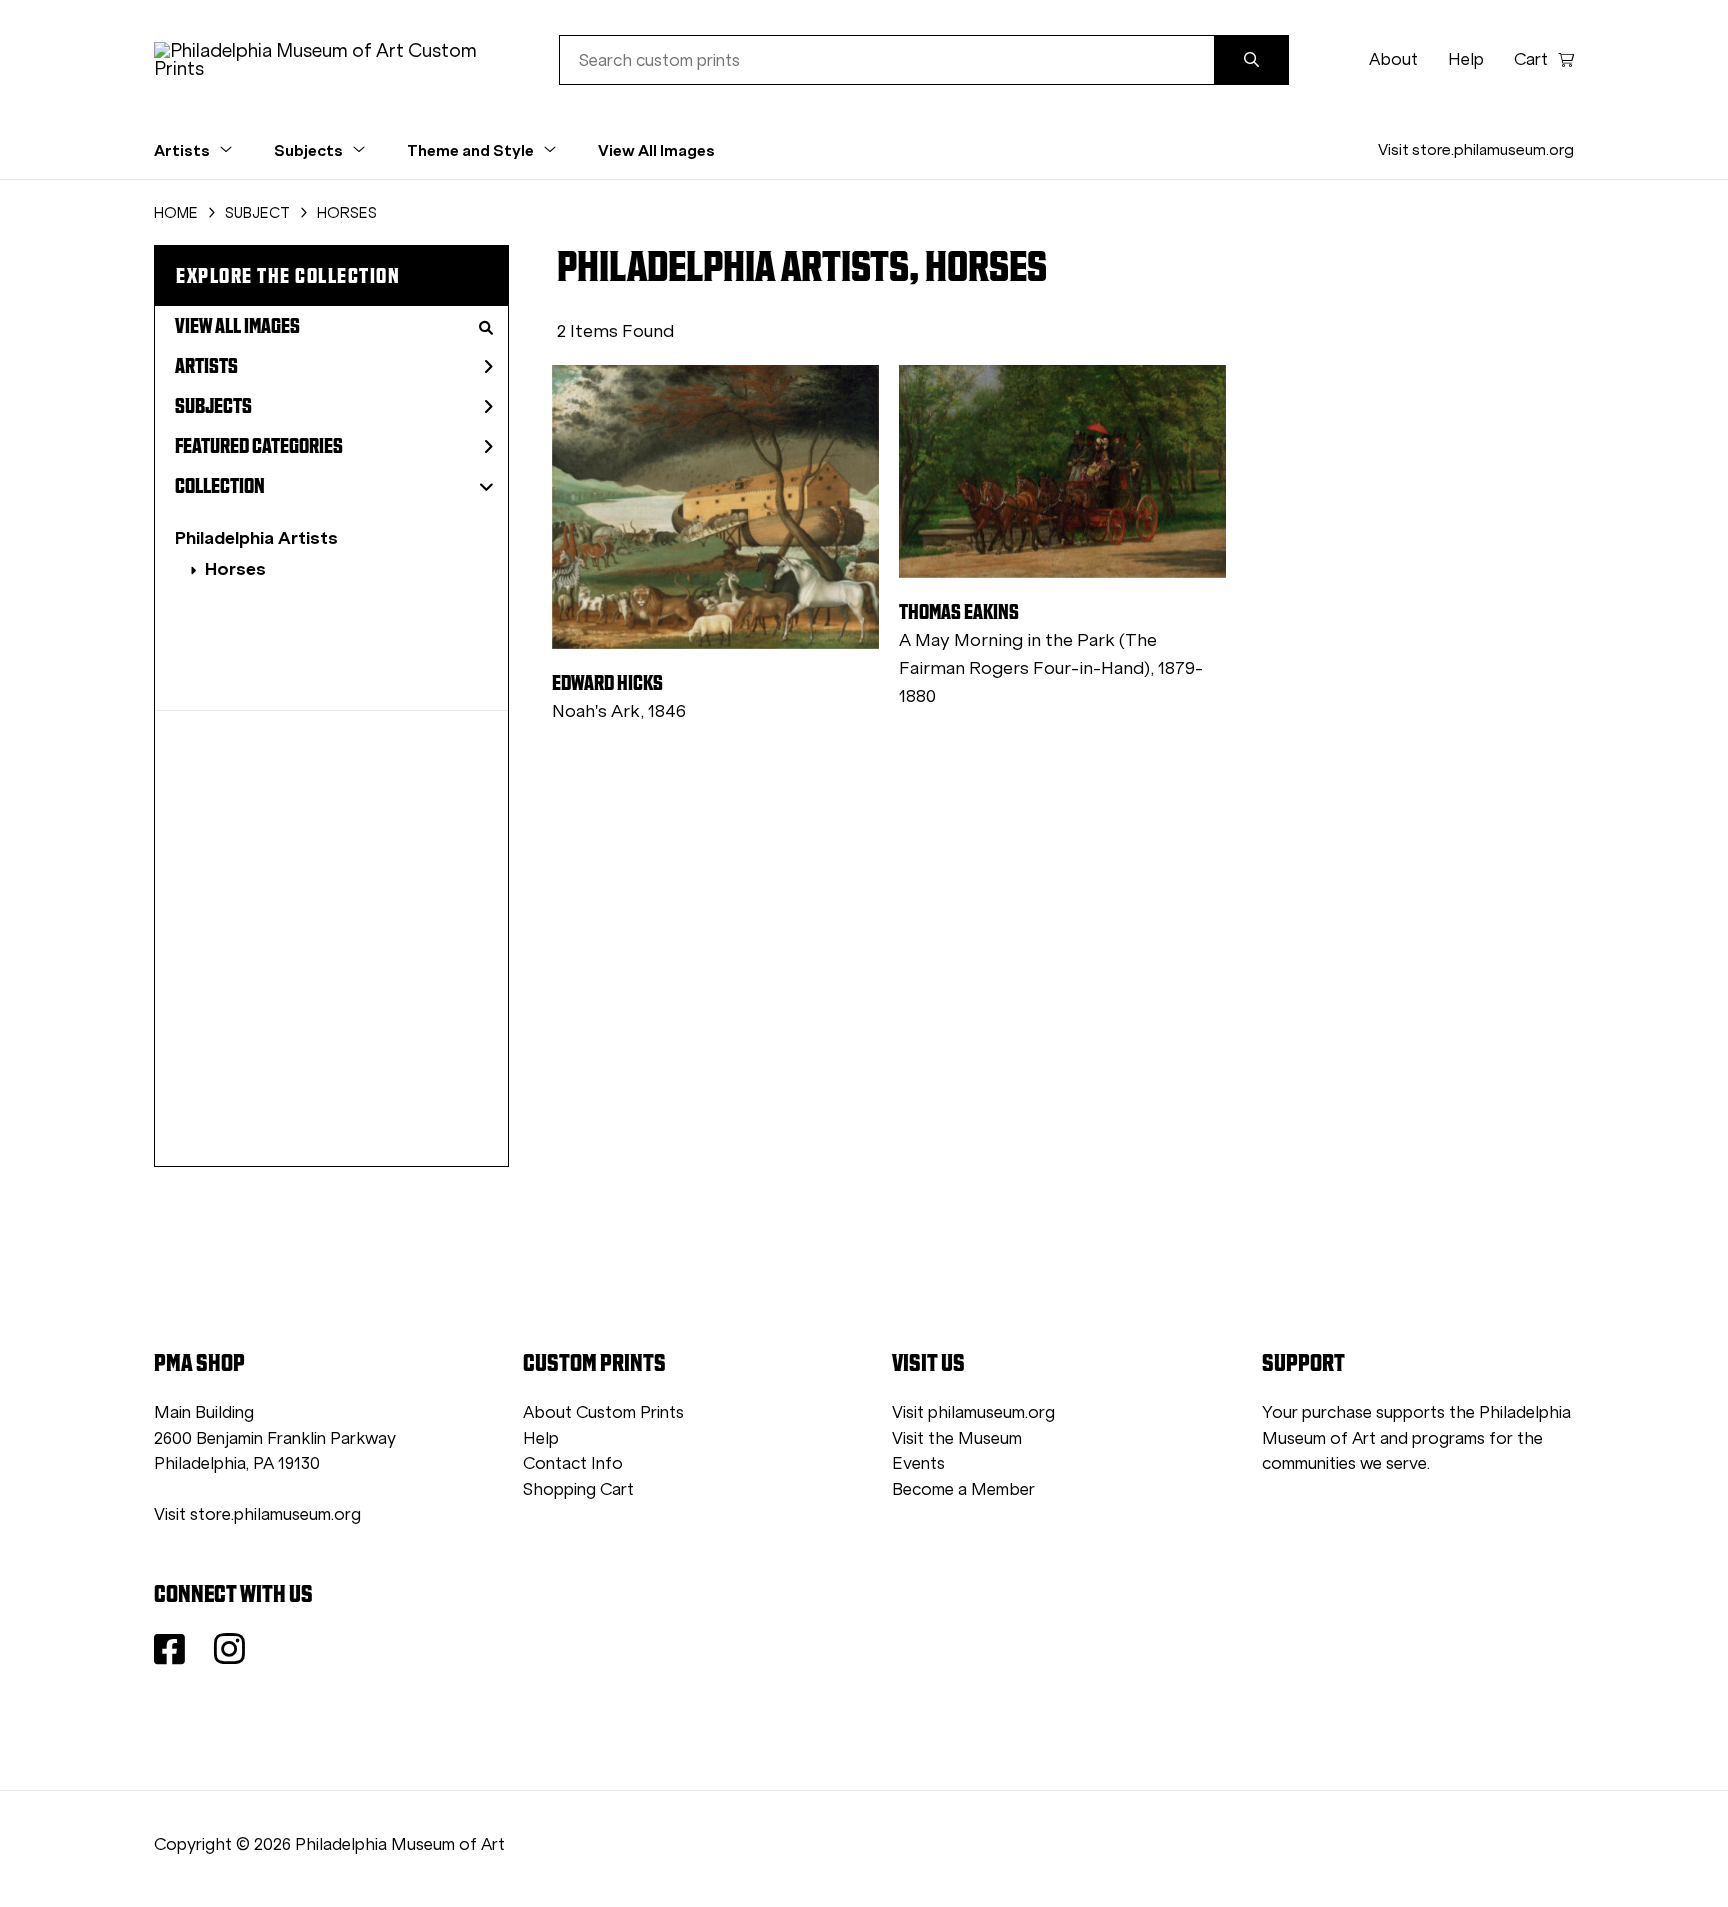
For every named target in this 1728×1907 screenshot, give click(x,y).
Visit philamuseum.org (973, 1412)
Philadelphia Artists (256, 537)
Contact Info (573, 1463)
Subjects (213, 406)
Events (918, 1463)
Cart (1531, 59)
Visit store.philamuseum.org (1476, 149)
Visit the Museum (957, 1438)
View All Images (656, 150)
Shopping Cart (578, 1489)
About (1393, 59)
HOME (176, 213)
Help (1466, 59)
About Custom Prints (603, 1412)
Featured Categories (259, 446)
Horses (235, 568)
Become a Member (963, 1489)
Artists (206, 366)
